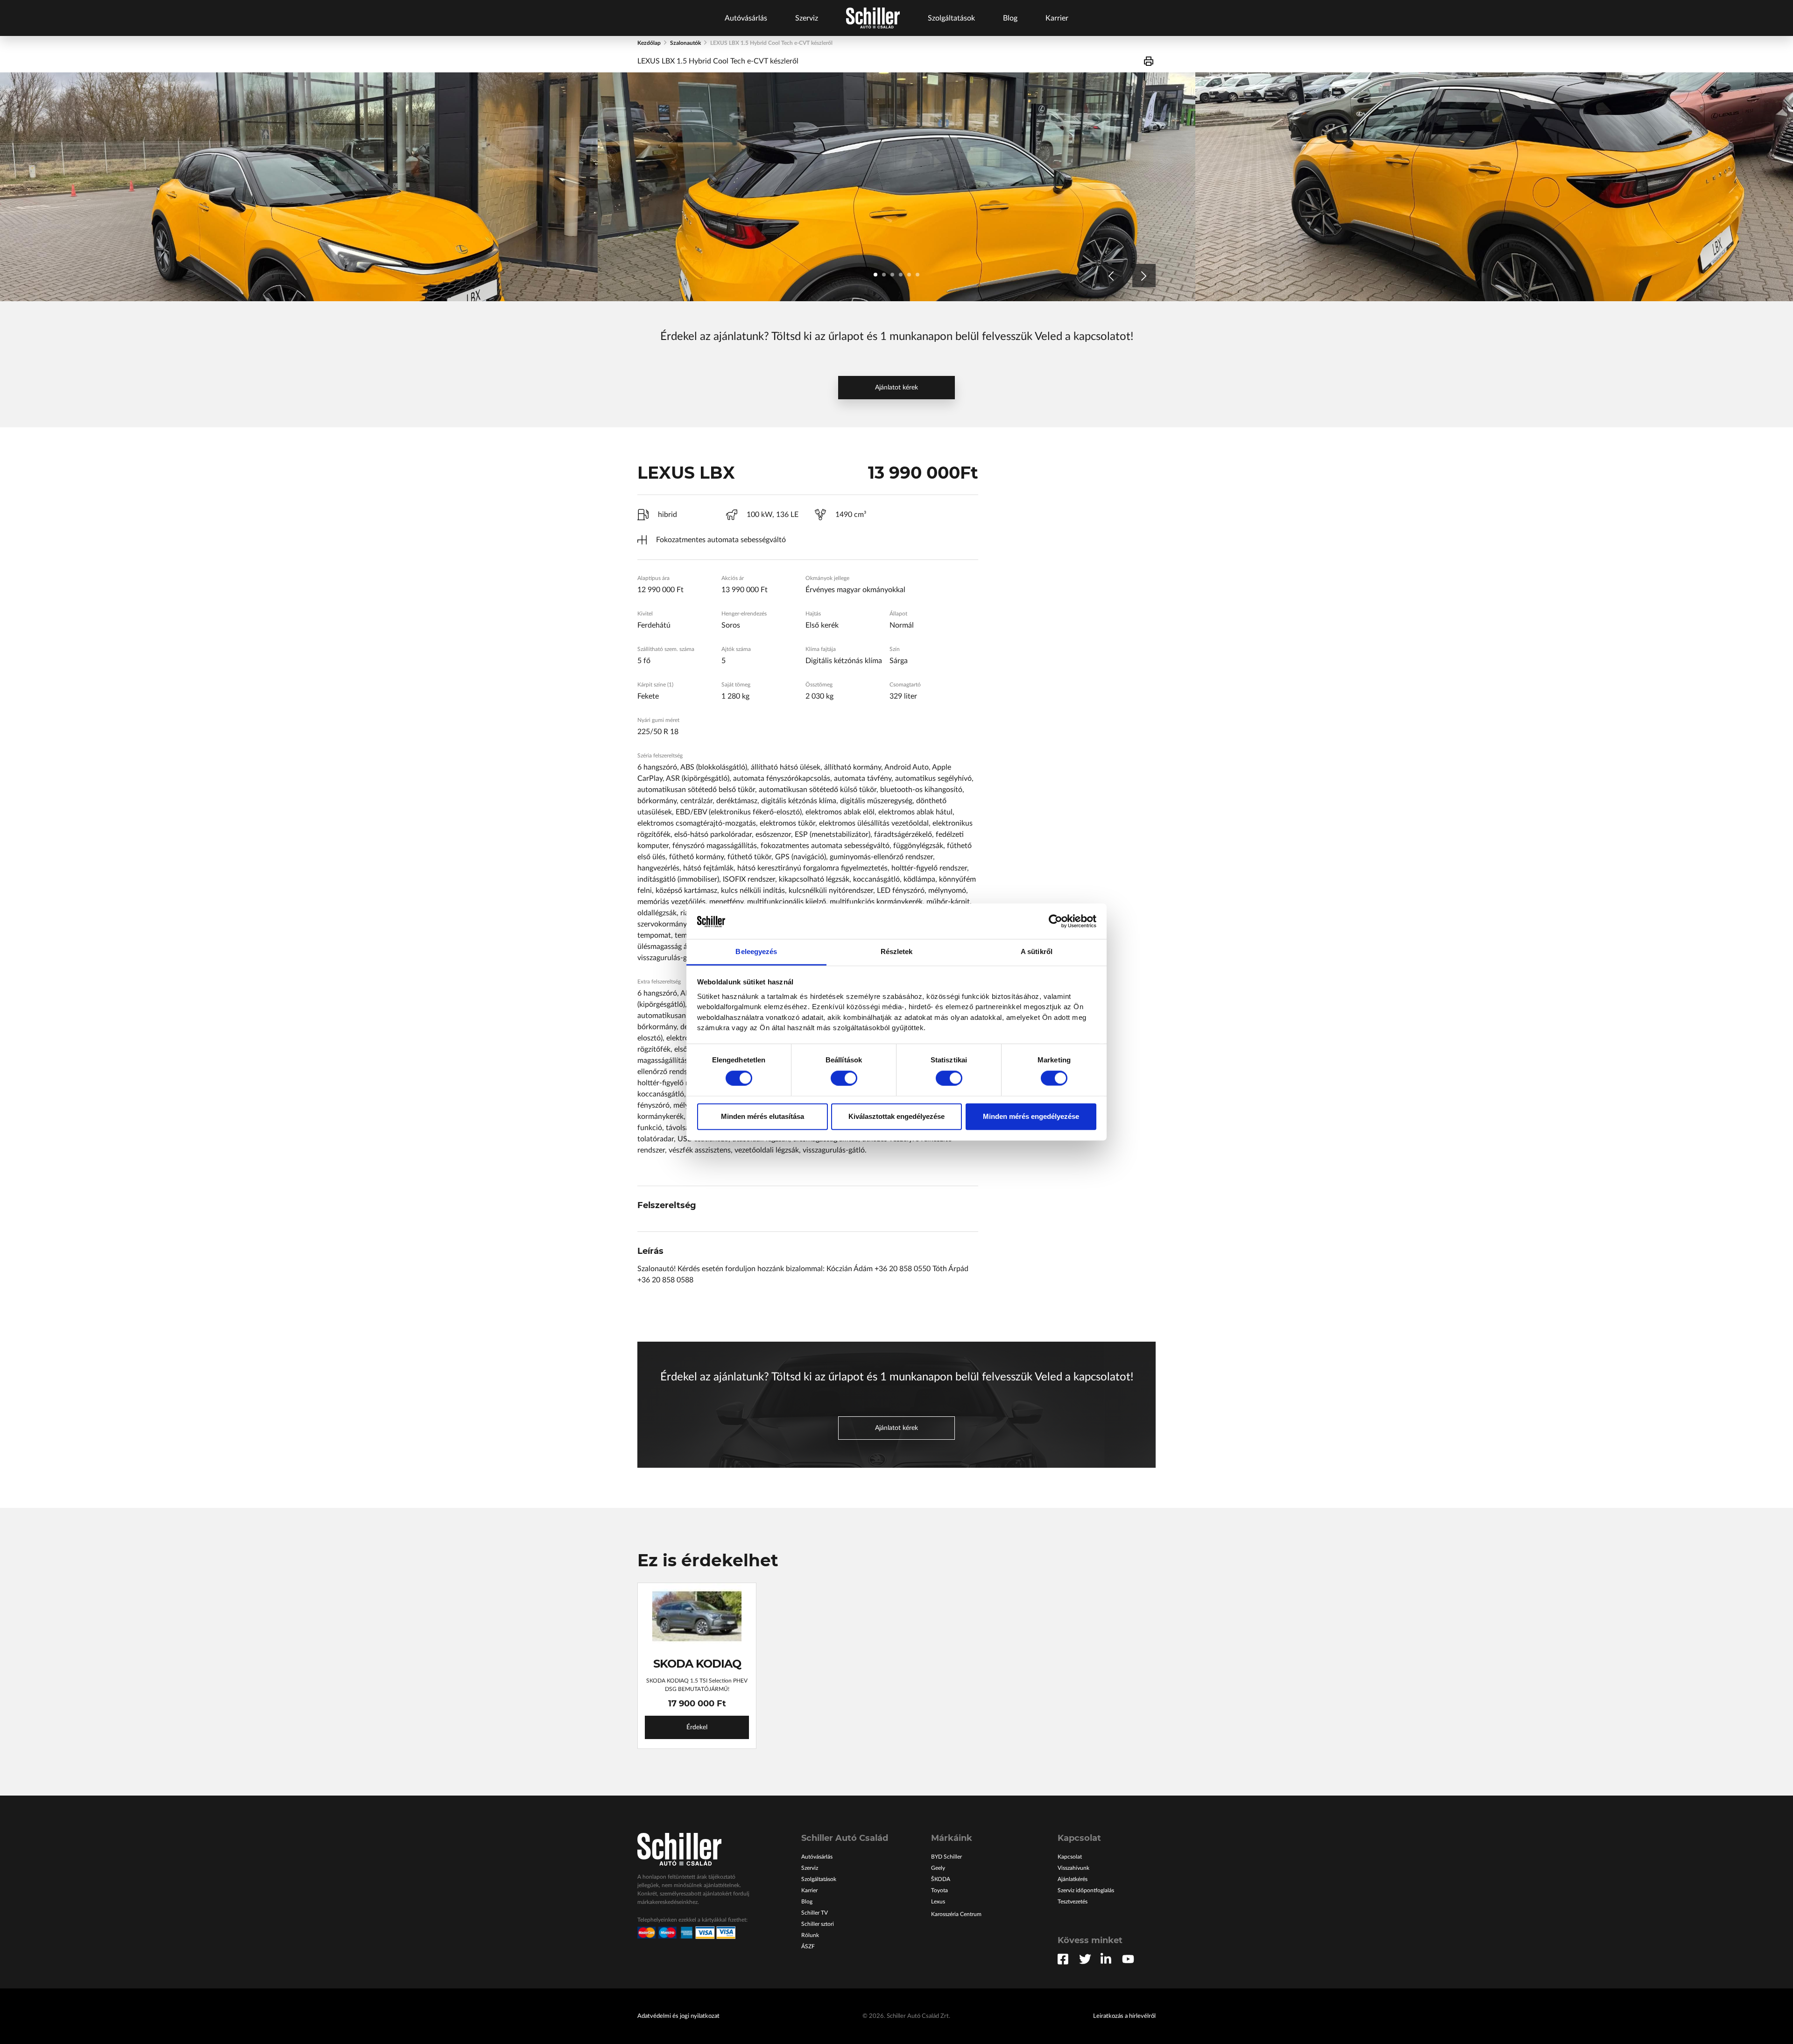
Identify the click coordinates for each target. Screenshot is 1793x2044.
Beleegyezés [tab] (756, 951)
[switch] (844, 1078)
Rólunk (810, 1935)
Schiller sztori (818, 1924)
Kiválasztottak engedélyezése (896, 1116)
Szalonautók (685, 43)
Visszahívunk (1073, 1868)
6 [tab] (918, 275)
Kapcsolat (1070, 1857)
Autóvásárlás (746, 18)
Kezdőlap (649, 43)
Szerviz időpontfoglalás (1086, 1890)
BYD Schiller (946, 1857)
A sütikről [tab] (1037, 951)
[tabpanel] (299, 187)
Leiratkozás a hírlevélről (1124, 2016)
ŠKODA (941, 1879)
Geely (938, 1868)
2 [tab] (884, 275)
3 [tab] (892, 275)
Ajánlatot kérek (896, 388)
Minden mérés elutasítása (762, 1116)
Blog (1010, 18)
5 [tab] (909, 275)
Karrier (1057, 18)
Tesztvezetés (1073, 1902)
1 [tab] (875, 275)
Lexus (938, 1902)
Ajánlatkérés (1073, 1879)
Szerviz (807, 18)
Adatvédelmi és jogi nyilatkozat (678, 2016)
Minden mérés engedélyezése (1031, 1116)
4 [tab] (901, 275)
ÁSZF (808, 1946)
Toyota (939, 1890)
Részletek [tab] (897, 951)
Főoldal (873, 18)
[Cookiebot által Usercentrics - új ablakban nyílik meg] (1055, 921)
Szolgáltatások (951, 18)
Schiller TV (815, 1913)
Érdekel (697, 1727)
